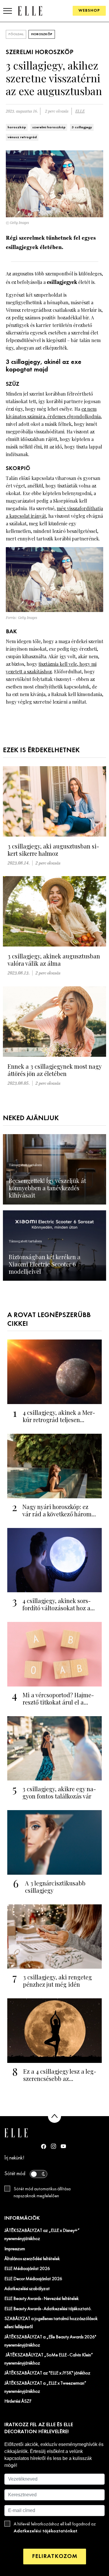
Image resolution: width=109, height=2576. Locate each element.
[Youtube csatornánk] (63, 2146)
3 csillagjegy (82, 127)
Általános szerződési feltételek (32, 2259)
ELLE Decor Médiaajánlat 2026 (33, 2279)
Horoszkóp (42, 34)
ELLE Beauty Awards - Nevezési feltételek (42, 2299)
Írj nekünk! (14, 2158)
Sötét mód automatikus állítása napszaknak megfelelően (42, 2193)
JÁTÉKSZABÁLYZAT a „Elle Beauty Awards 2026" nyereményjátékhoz (50, 2341)
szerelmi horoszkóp (49, 127)
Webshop (89, 11)
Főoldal (16, 34)
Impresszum (15, 2249)
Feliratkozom (55, 2556)
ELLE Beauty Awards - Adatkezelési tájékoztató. (48, 2309)
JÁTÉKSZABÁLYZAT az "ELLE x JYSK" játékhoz (47, 2373)
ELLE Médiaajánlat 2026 (27, 2269)
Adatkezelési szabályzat (27, 2289)
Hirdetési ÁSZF (18, 2401)
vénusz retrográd (22, 137)
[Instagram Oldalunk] (53, 2146)
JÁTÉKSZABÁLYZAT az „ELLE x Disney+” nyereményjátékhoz (42, 2235)
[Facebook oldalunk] (44, 2146)
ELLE (80, 111)
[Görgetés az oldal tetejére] (54, 2116)
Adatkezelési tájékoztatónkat (45, 2531)
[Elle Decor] (30, 11)
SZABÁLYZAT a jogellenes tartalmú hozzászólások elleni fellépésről (51, 2323)
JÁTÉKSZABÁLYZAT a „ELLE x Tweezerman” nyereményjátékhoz (45, 2388)
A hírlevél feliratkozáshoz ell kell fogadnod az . (55, 2528)
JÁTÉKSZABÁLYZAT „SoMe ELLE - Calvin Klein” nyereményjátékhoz (49, 2359)
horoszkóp (17, 127)
